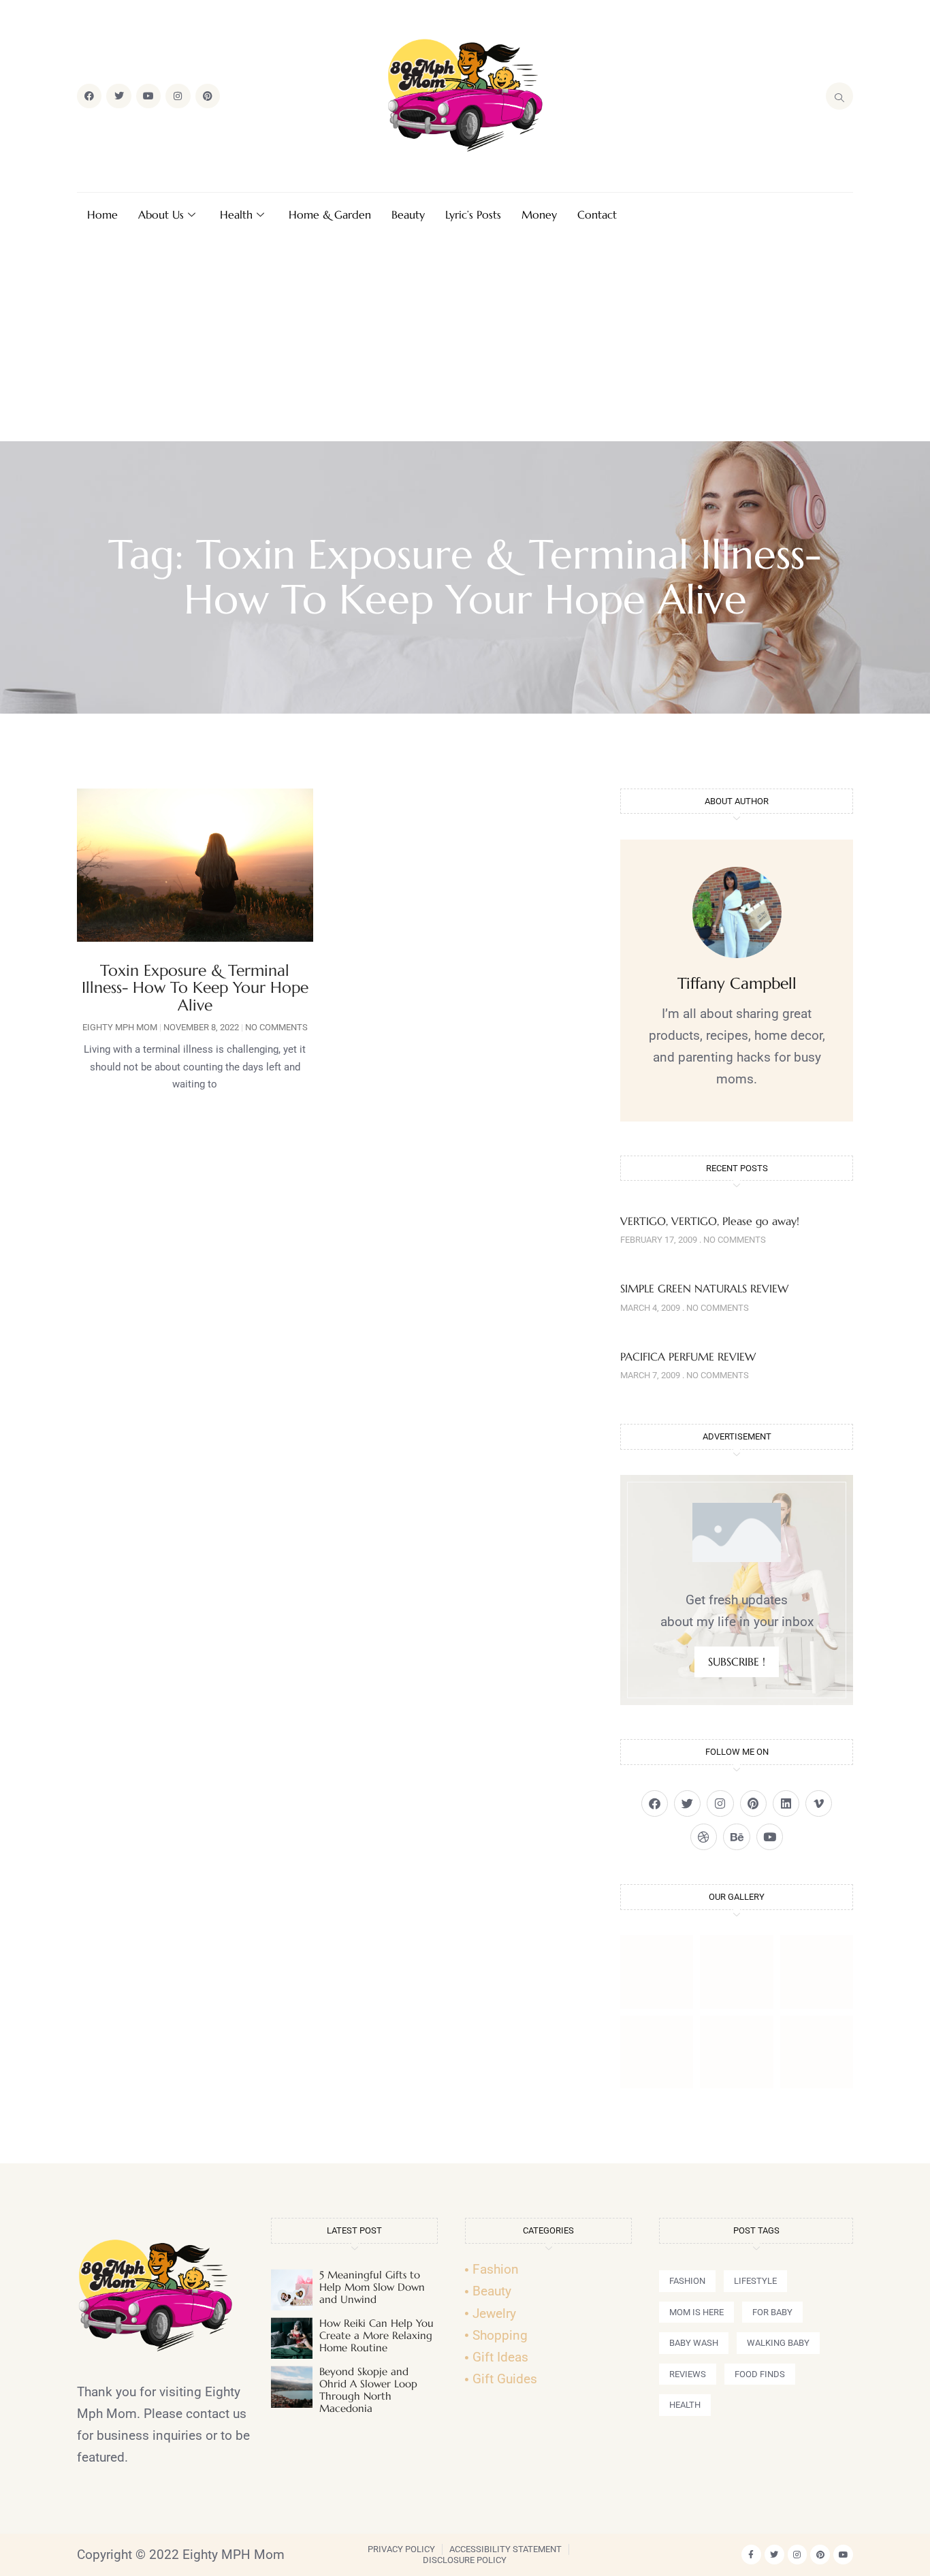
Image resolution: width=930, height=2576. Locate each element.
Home (102, 214)
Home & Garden (330, 214)
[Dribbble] (704, 1837)
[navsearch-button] (839, 96)
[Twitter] (118, 96)
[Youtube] (148, 96)
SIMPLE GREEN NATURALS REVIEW (704, 1288)
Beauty (408, 214)
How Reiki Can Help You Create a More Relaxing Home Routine (376, 2335)
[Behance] (736, 1837)
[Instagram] (178, 96)
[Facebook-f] (751, 2555)
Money (539, 214)
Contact (597, 214)
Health (236, 214)
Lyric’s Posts (473, 214)
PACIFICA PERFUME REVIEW (688, 1356)
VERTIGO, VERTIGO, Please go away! (710, 1221)
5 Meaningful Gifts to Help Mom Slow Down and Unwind (372, 2287)
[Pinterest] (208, 96)
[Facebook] (89, 96)
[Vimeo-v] (819, 1803)
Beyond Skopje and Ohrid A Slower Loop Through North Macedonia (368, 2390)
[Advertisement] (465, 339)
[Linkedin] (786, 1803)
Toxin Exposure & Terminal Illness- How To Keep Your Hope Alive (195, 988)
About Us (161, 214)
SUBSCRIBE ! (737, 1661)
